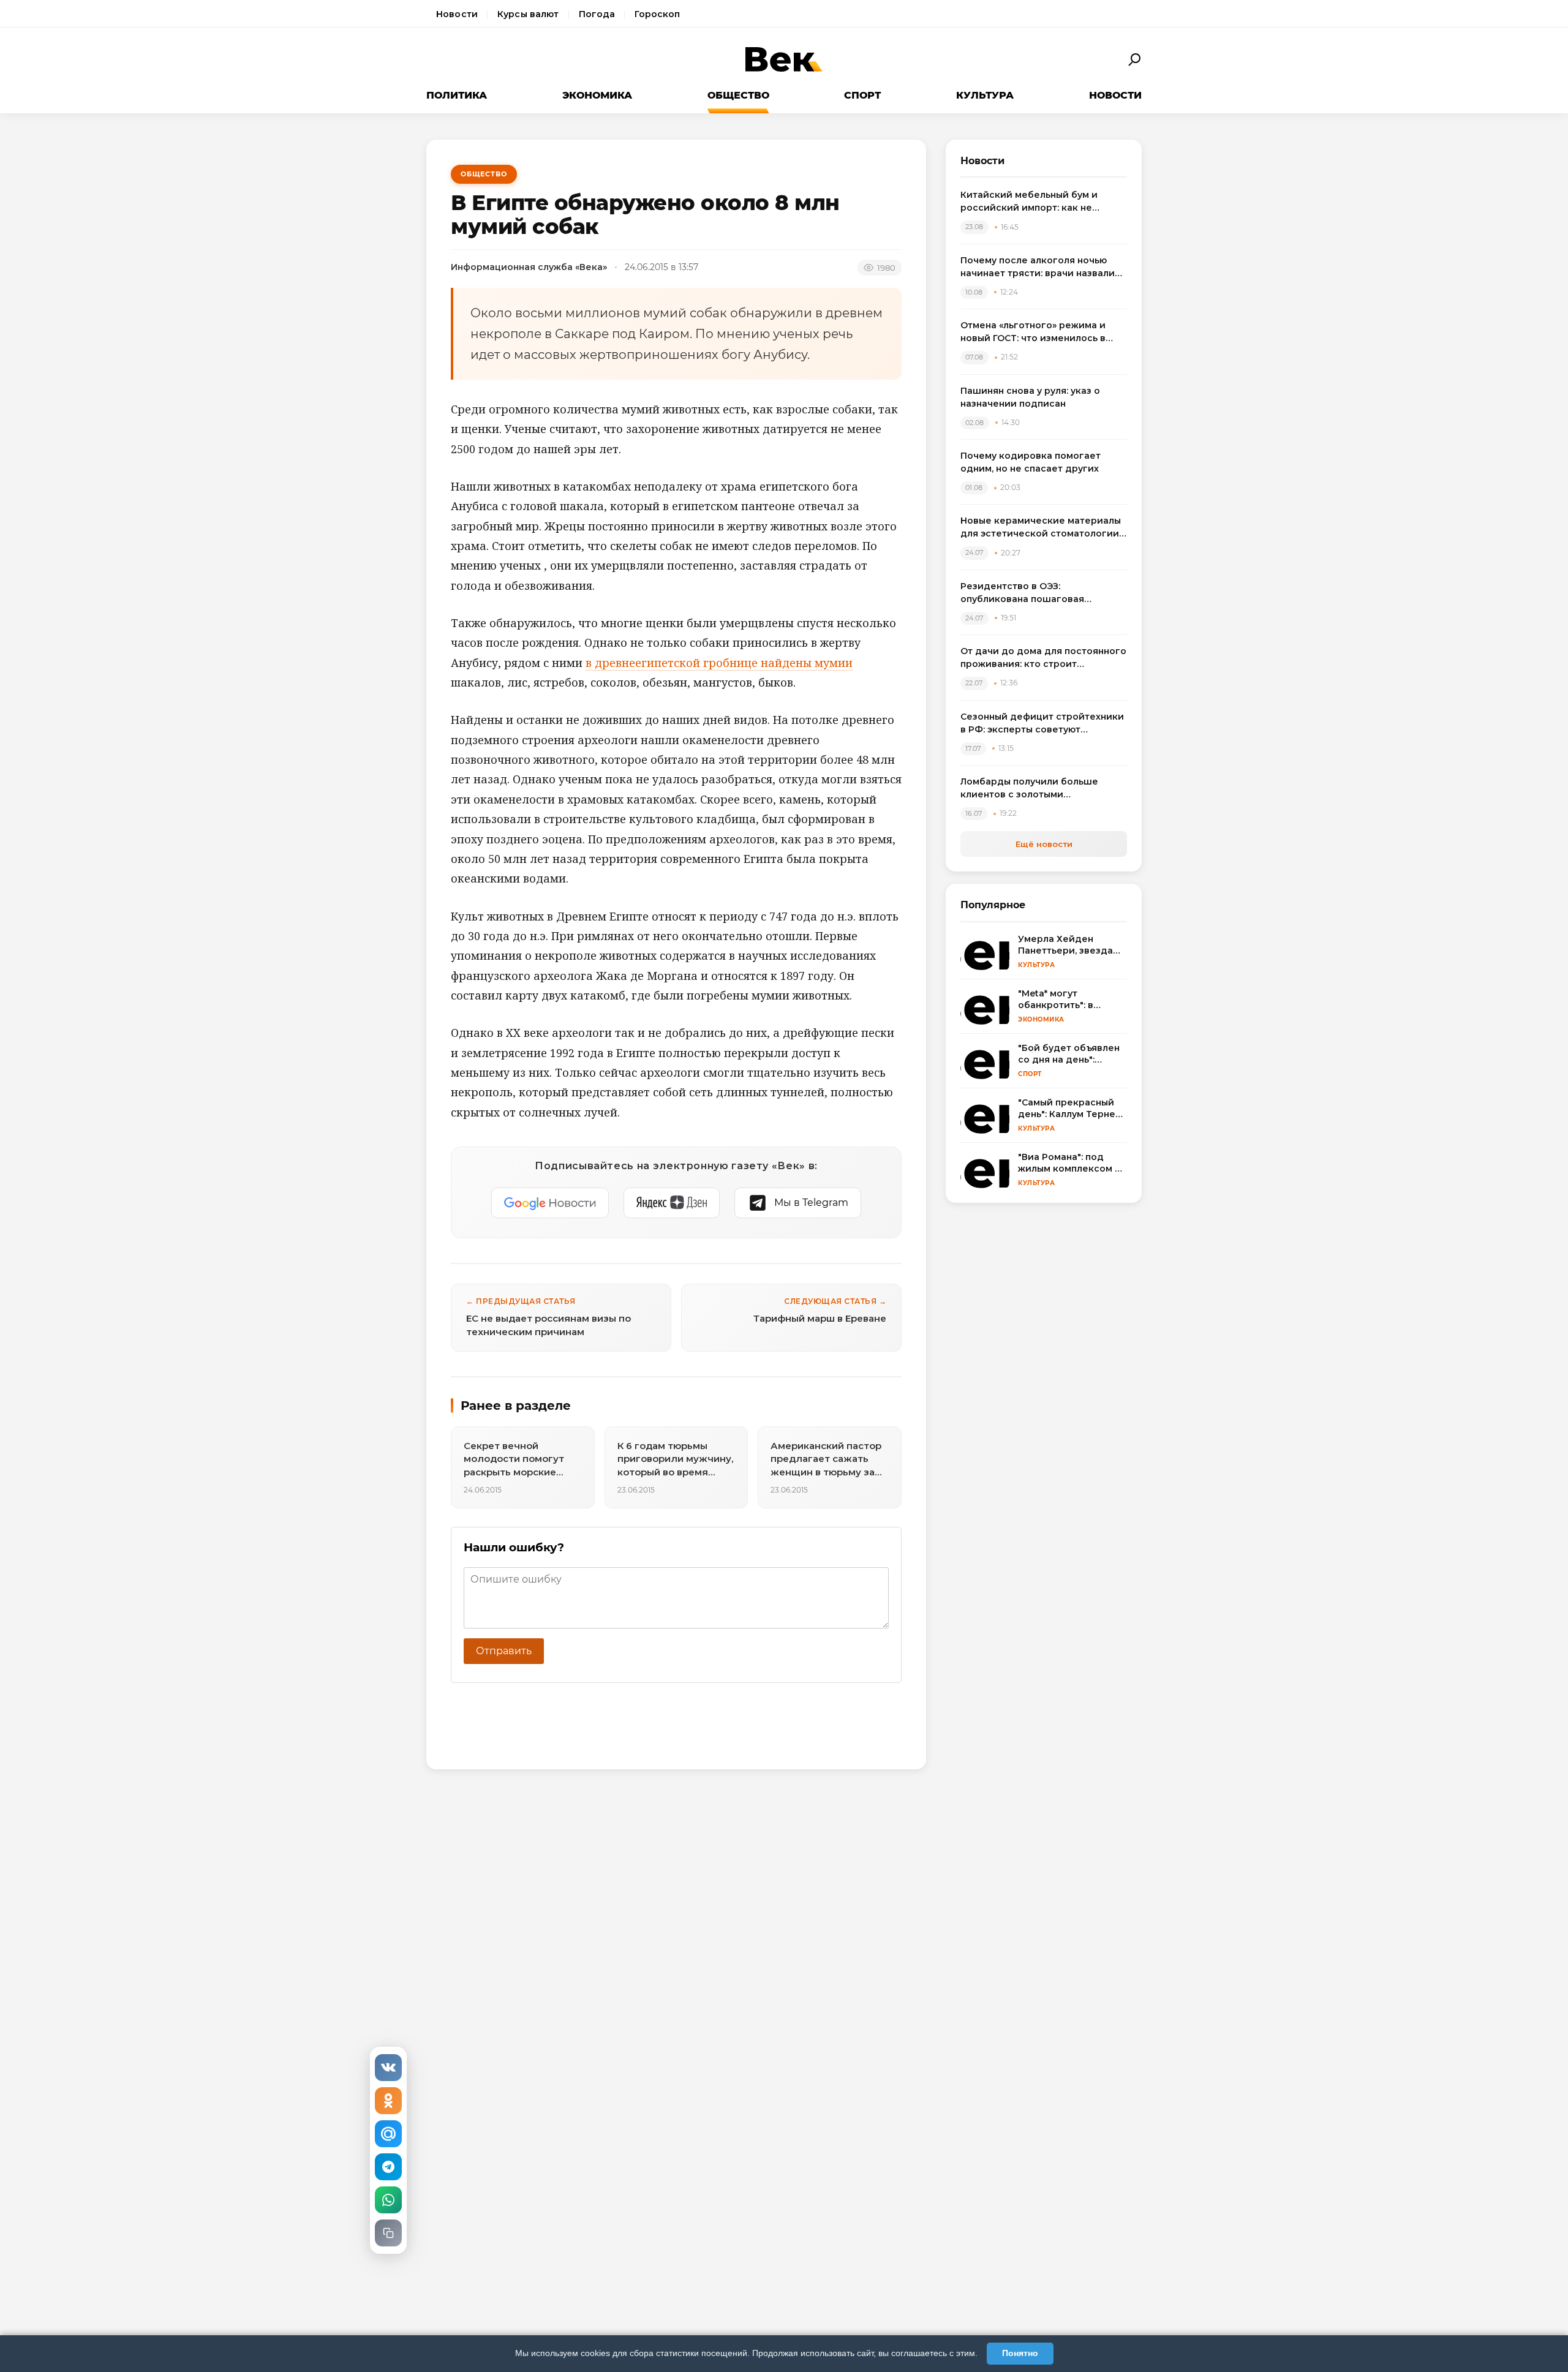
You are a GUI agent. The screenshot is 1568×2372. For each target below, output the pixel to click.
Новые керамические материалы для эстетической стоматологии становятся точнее (1041, 528)
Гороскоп (657, 14)
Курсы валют (528, 14)
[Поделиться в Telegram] (388, 2167)
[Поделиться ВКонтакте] (388, 2068)
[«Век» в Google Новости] (550, 1203)
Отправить (504, 1651)
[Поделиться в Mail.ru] (388, 2134)
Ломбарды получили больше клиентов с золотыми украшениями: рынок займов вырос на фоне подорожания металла (1031, 789)
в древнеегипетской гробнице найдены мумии (719, 663)
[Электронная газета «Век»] (784, 60)
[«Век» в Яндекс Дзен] (672, 1203)
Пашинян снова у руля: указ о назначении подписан (1030, 397)
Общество (738, 95)
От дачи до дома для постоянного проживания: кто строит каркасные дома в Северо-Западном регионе (1043, 658)
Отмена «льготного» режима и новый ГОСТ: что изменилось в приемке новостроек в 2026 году (1041, 332)
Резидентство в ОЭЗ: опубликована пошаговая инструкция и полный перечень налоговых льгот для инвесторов (1040, 593)
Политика (457, 95)
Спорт (862, 95)
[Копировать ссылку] (388, 2233)
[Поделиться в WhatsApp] (388, 2200)
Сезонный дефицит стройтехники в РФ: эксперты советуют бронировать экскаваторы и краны (1042, 724)
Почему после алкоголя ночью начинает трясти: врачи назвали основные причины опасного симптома (1038, 267)
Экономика (597, 95)
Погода (597, 14)
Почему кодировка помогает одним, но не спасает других (1031, 462)
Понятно (1020, 2353)
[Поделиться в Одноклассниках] (388, 2101)
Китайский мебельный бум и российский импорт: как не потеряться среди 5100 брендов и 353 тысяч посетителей (1043, 202)
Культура (985, 95)
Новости (457, 14)
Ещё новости (1044, 844)
